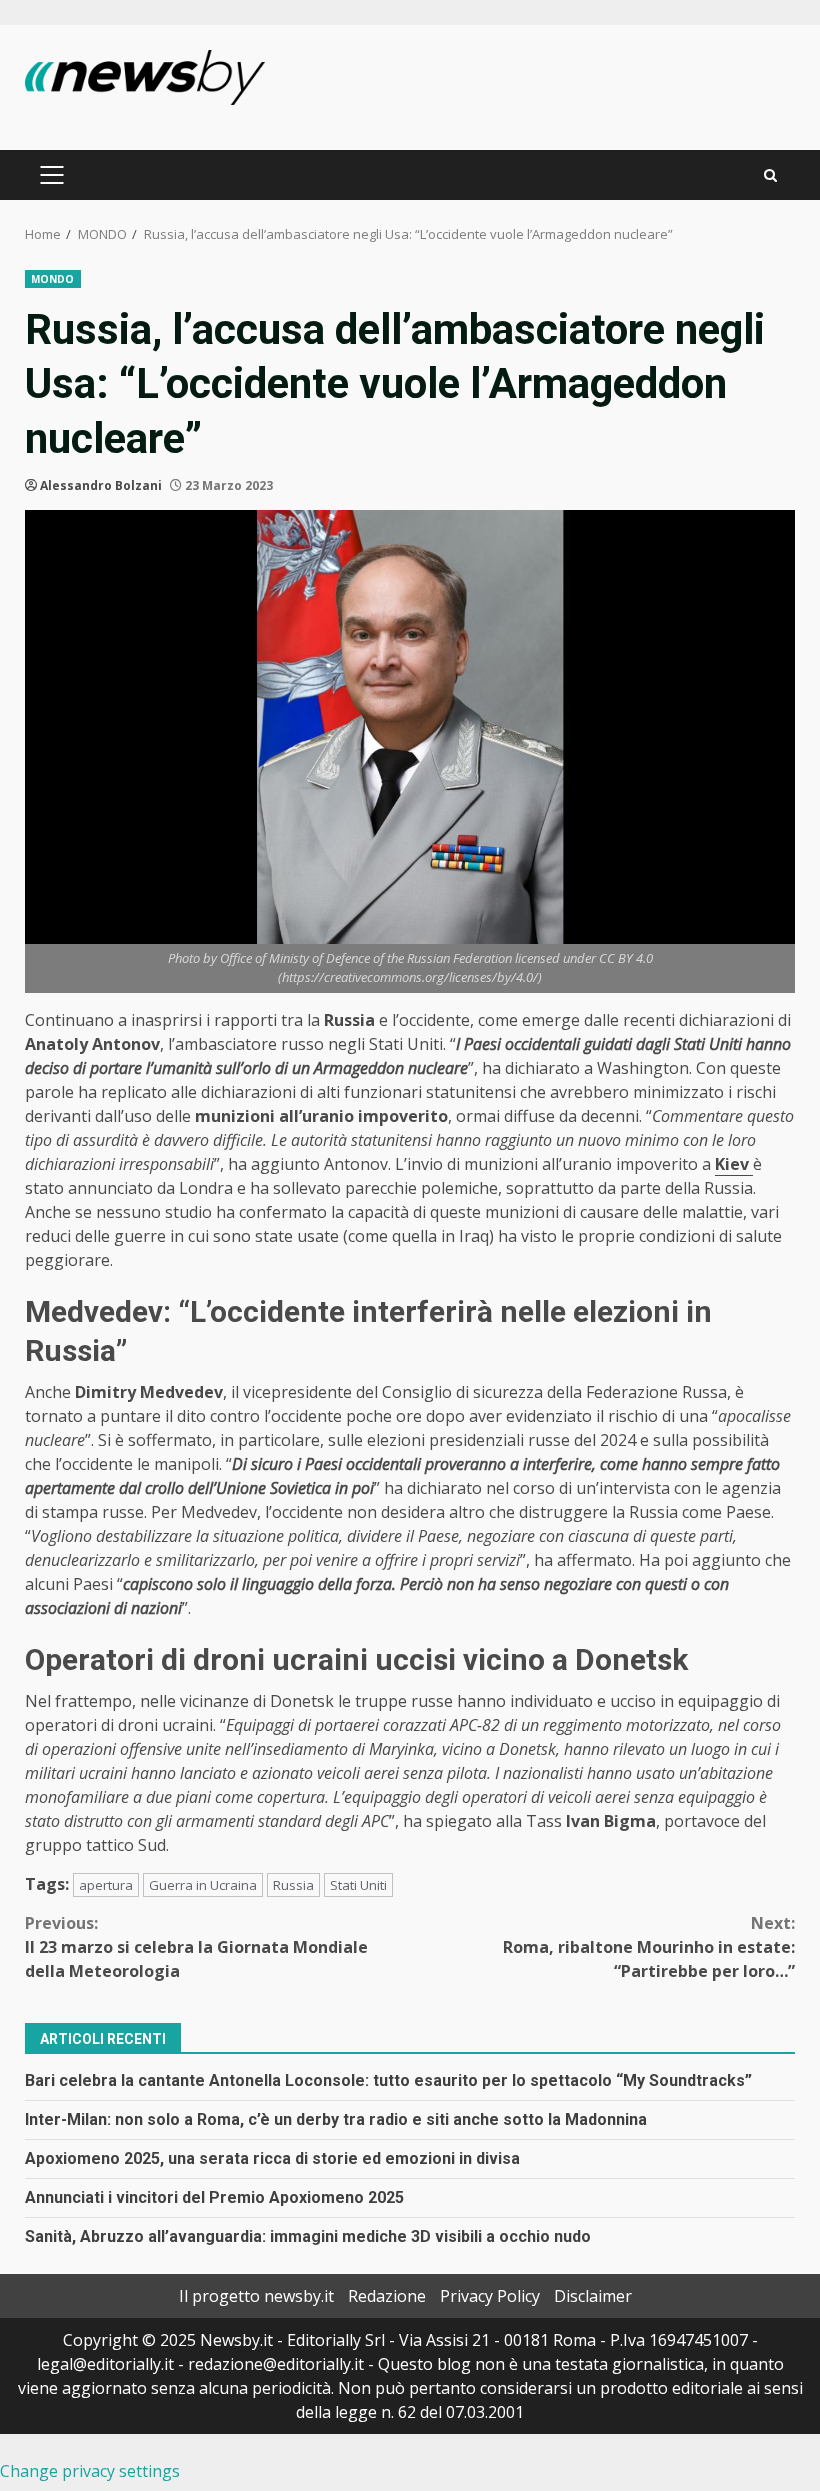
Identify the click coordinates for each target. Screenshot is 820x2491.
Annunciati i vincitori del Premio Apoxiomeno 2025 (214, 2197)
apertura (106, 1885)
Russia (293, 1885)
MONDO (53, 279)
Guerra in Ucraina (203, 1885)
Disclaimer (593, 2296)
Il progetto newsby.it (256, 2296)
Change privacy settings (90, 2471)
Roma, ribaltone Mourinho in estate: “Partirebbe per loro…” (649, 1947)
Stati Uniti (358, 1885)
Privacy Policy (490, 2296)
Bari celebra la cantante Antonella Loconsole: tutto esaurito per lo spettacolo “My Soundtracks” (388, 2080)
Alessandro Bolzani (101, 485)
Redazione (387, 2296)
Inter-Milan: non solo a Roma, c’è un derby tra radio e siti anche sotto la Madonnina (336, 2119)
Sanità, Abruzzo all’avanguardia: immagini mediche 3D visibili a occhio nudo (308, 2236)
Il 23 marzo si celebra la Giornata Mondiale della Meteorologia (196, 1947)
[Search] (770, 175)
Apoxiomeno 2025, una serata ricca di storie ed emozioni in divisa (272, 2158)
